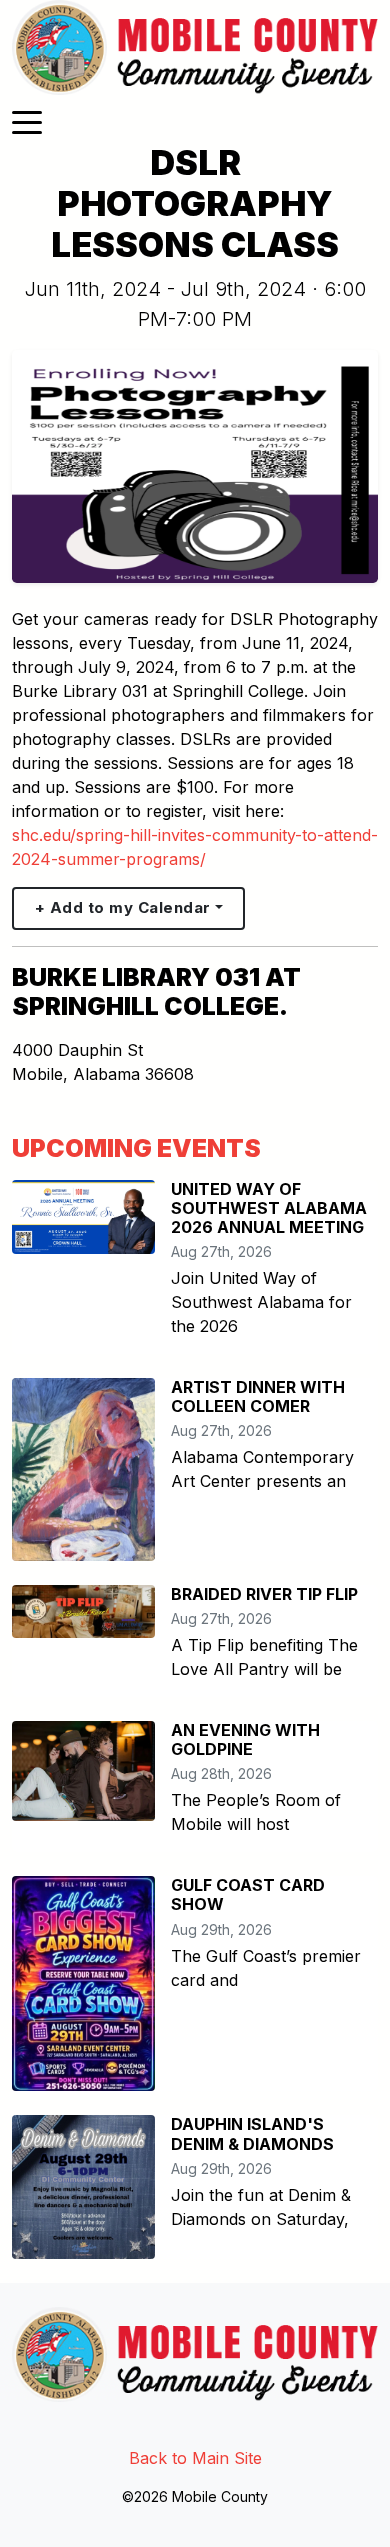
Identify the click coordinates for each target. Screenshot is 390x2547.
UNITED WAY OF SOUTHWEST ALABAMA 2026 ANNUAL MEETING (269, 1208)
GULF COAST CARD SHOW (248, 1894)
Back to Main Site (195, 2458)
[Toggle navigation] (27, 121)
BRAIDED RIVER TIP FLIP (264, 1594)
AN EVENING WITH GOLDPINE (245, 1739)
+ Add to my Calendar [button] (123, 907)
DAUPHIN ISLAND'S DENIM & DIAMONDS (252, 2133)
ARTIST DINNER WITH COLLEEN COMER (258, 1396)
